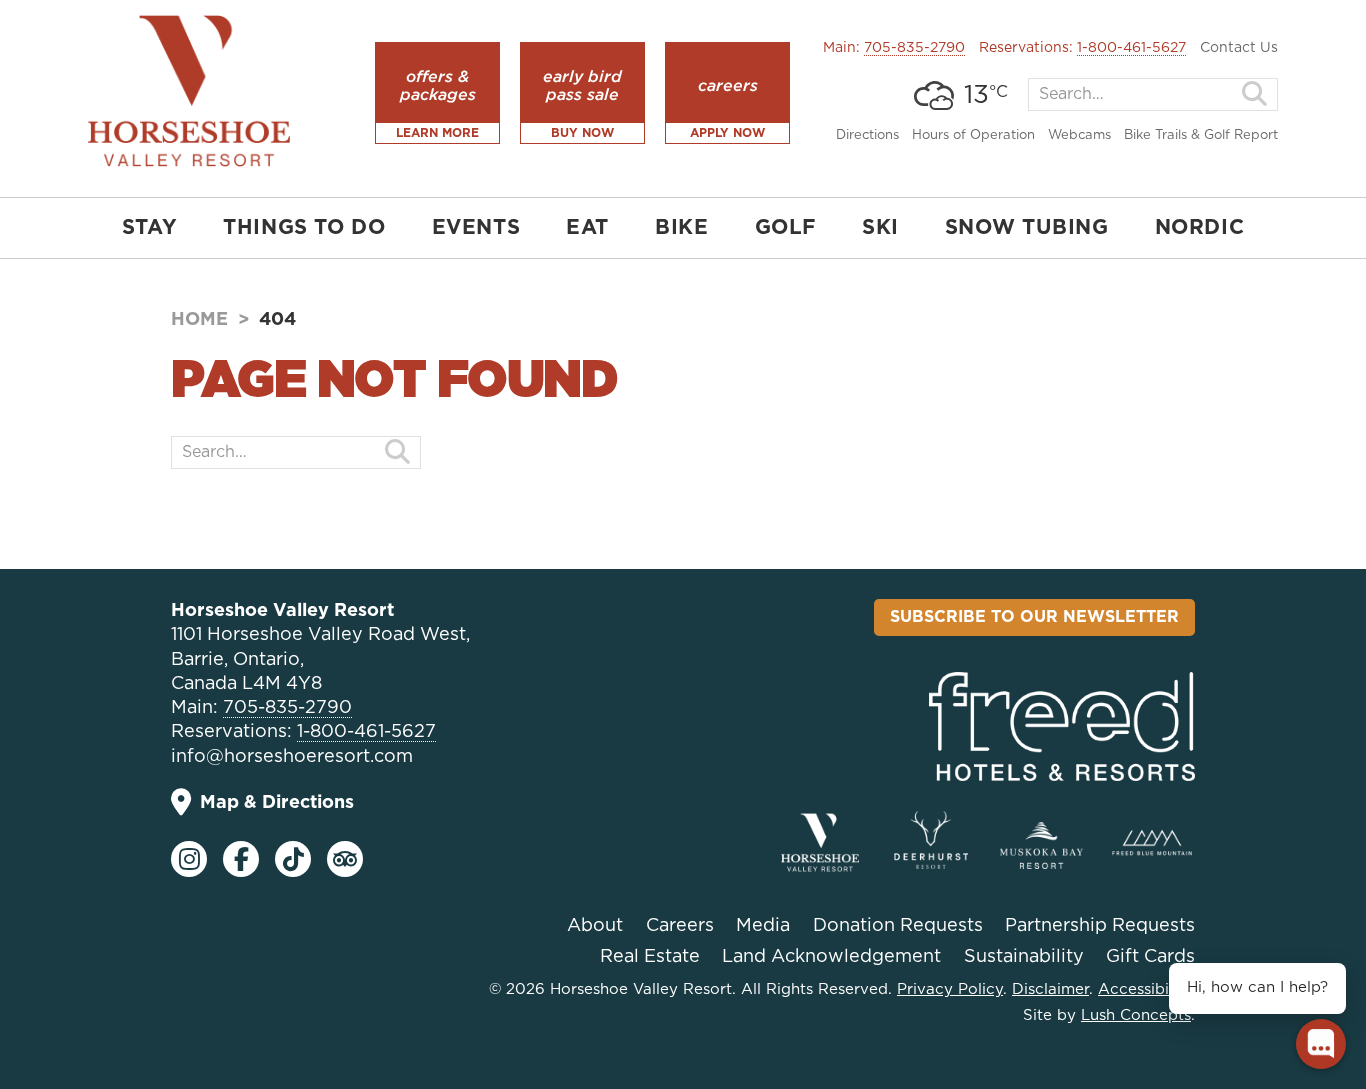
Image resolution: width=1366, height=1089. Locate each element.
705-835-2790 (914, 48)
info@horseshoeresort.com (292, 757)
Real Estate (650, 957)
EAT (587, 228)
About (595, 926)
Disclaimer (1050, 989)
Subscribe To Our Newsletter (1034, 617)
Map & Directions (277, 803)
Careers (680, 926)
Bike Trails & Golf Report (1201, 135)
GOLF (785, 228)
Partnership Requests (1100, 926)
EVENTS (476, 228)
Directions (867, 135)
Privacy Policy (950, 989)
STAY (149, 228)
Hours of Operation (973, 135)
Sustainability (1024, 957)
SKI (880, 228)
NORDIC (1200, 228)
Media (763, 926)
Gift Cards (1150, 957)
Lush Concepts (1136, 1015)
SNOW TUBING (1027, 228)
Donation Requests (898, 926)
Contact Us (1239, 48)
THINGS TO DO (304, 228)
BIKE (681, 228)
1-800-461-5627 (1131, 48)
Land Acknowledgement (831, 957)
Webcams (1079, 135)
